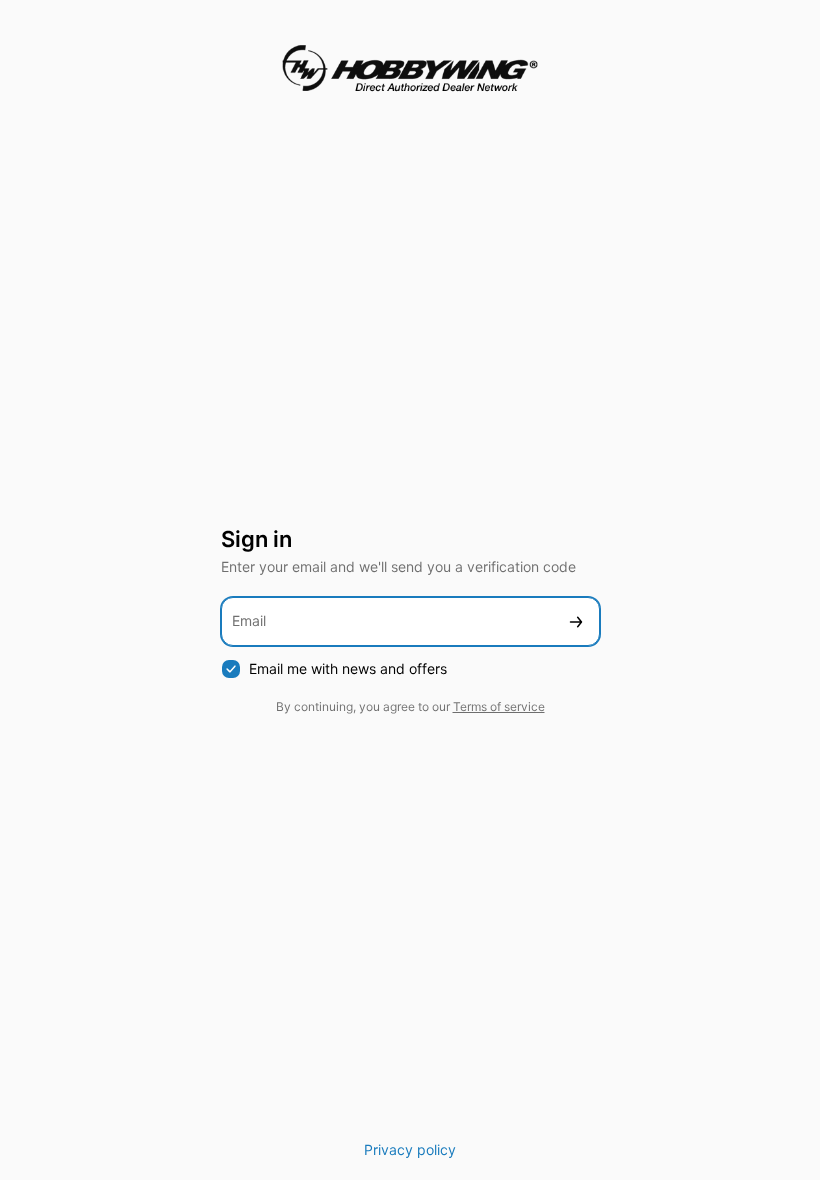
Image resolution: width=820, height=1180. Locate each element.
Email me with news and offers (348, 668)
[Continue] (576, 621)
